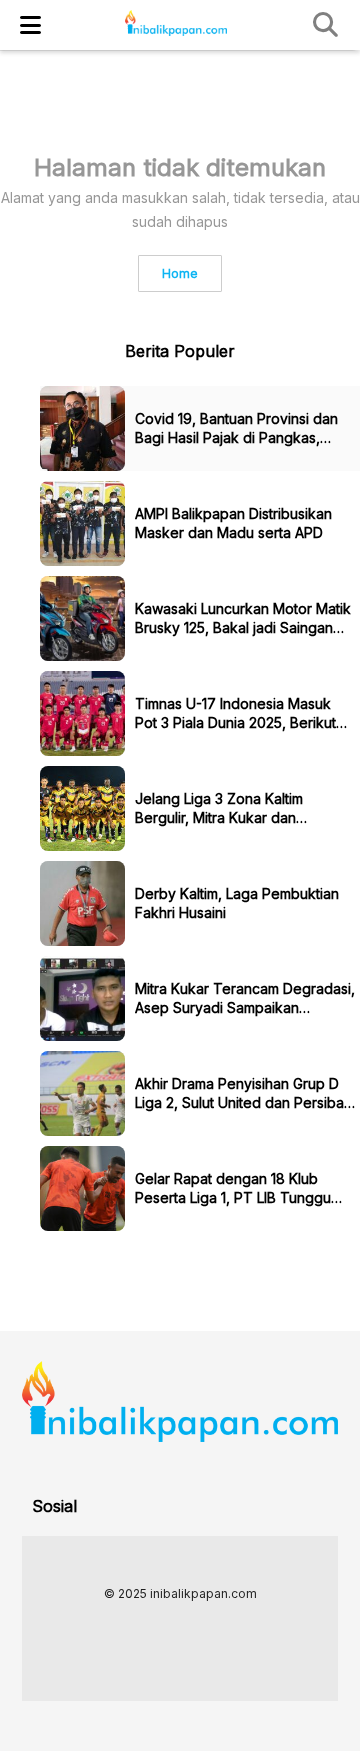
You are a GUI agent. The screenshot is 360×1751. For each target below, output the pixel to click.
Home (180, 273)
